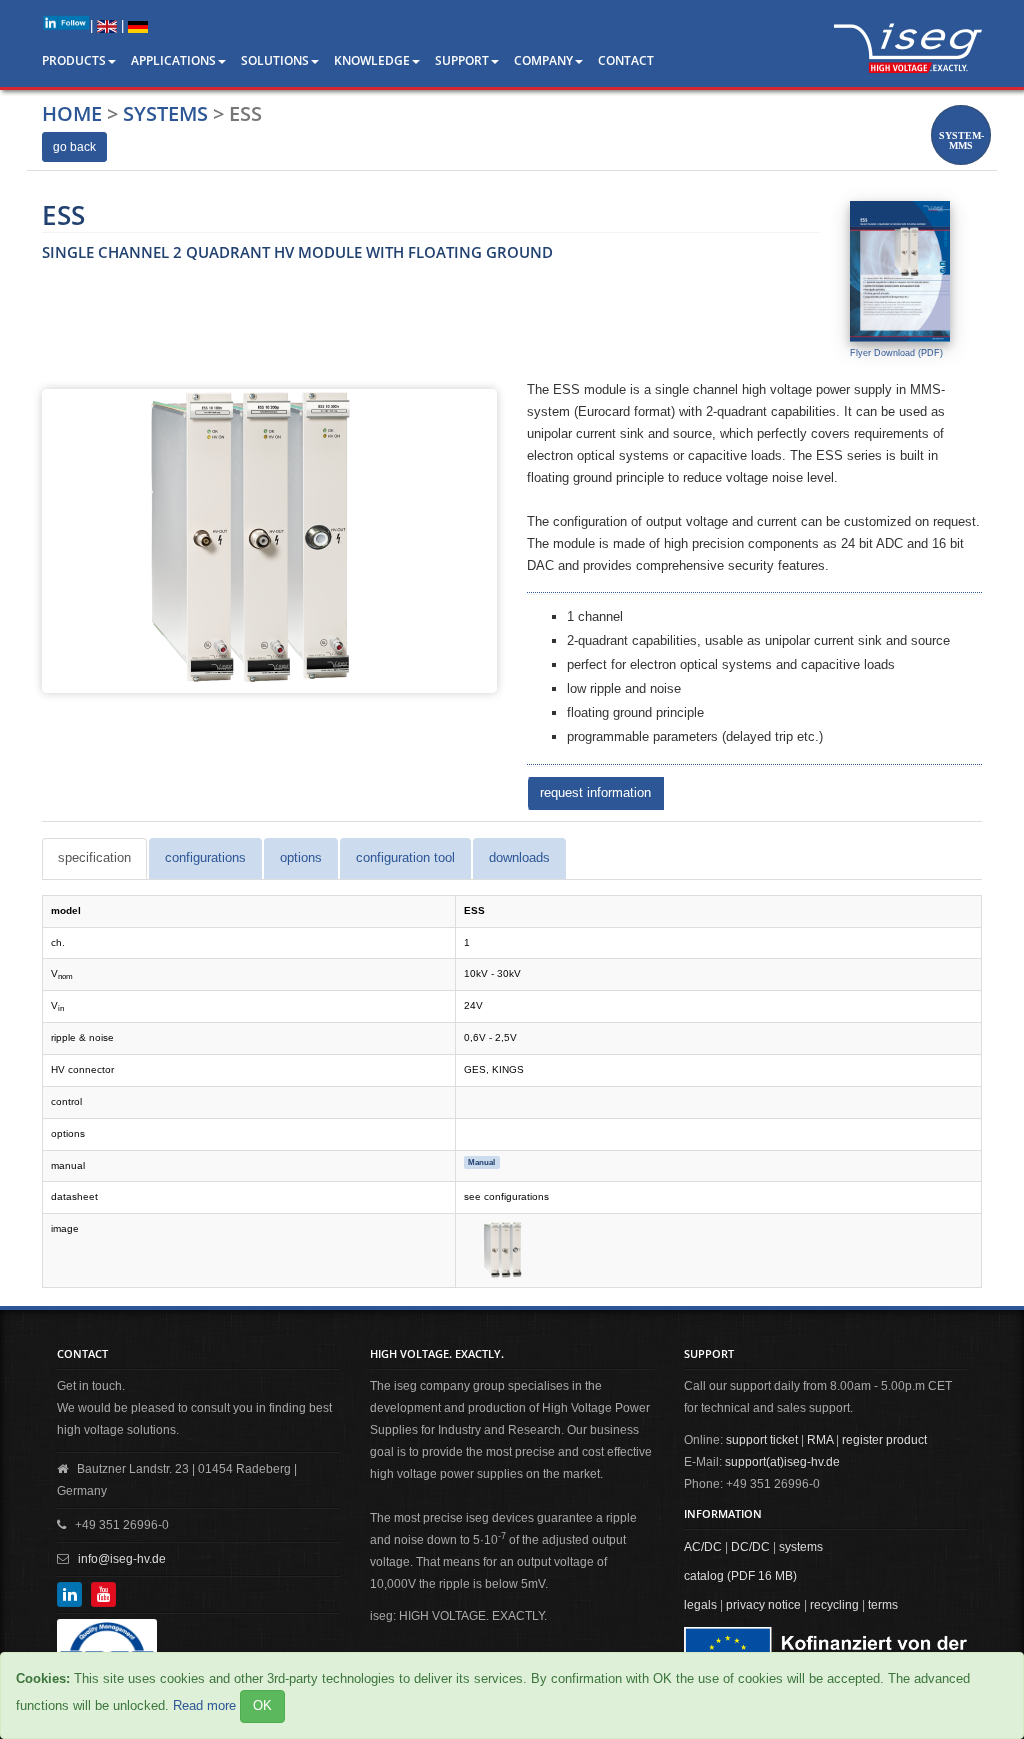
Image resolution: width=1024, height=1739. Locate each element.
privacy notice (763, 1605)
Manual (481, 1162)
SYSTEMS (165, 113)
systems (801, 1547)
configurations (205, 857)
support (462, 60)
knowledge (372, 60)
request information (595, 792)
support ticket (762, 1440)
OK (262, 1705)
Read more (204, 1705)
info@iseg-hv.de (122, 1559)
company (543, 60)
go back (74, 147)
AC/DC (703, 1547)
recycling (834, 1605)
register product (884, 1440)
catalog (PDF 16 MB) (740, 1576)
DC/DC (750, 1547)
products (74, 60)
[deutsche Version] (138, 25)
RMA (820, 1440)
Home (72, 113)
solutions (275, 60)
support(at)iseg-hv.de (782, 1462)
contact (626, 60)
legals (700, 1605)
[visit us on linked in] (66, 22)
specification (94, 857)
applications (173, 60)
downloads (519, 857)
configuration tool (405, 857)
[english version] (107, 25)
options (301, 857)
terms (883, 1605)
